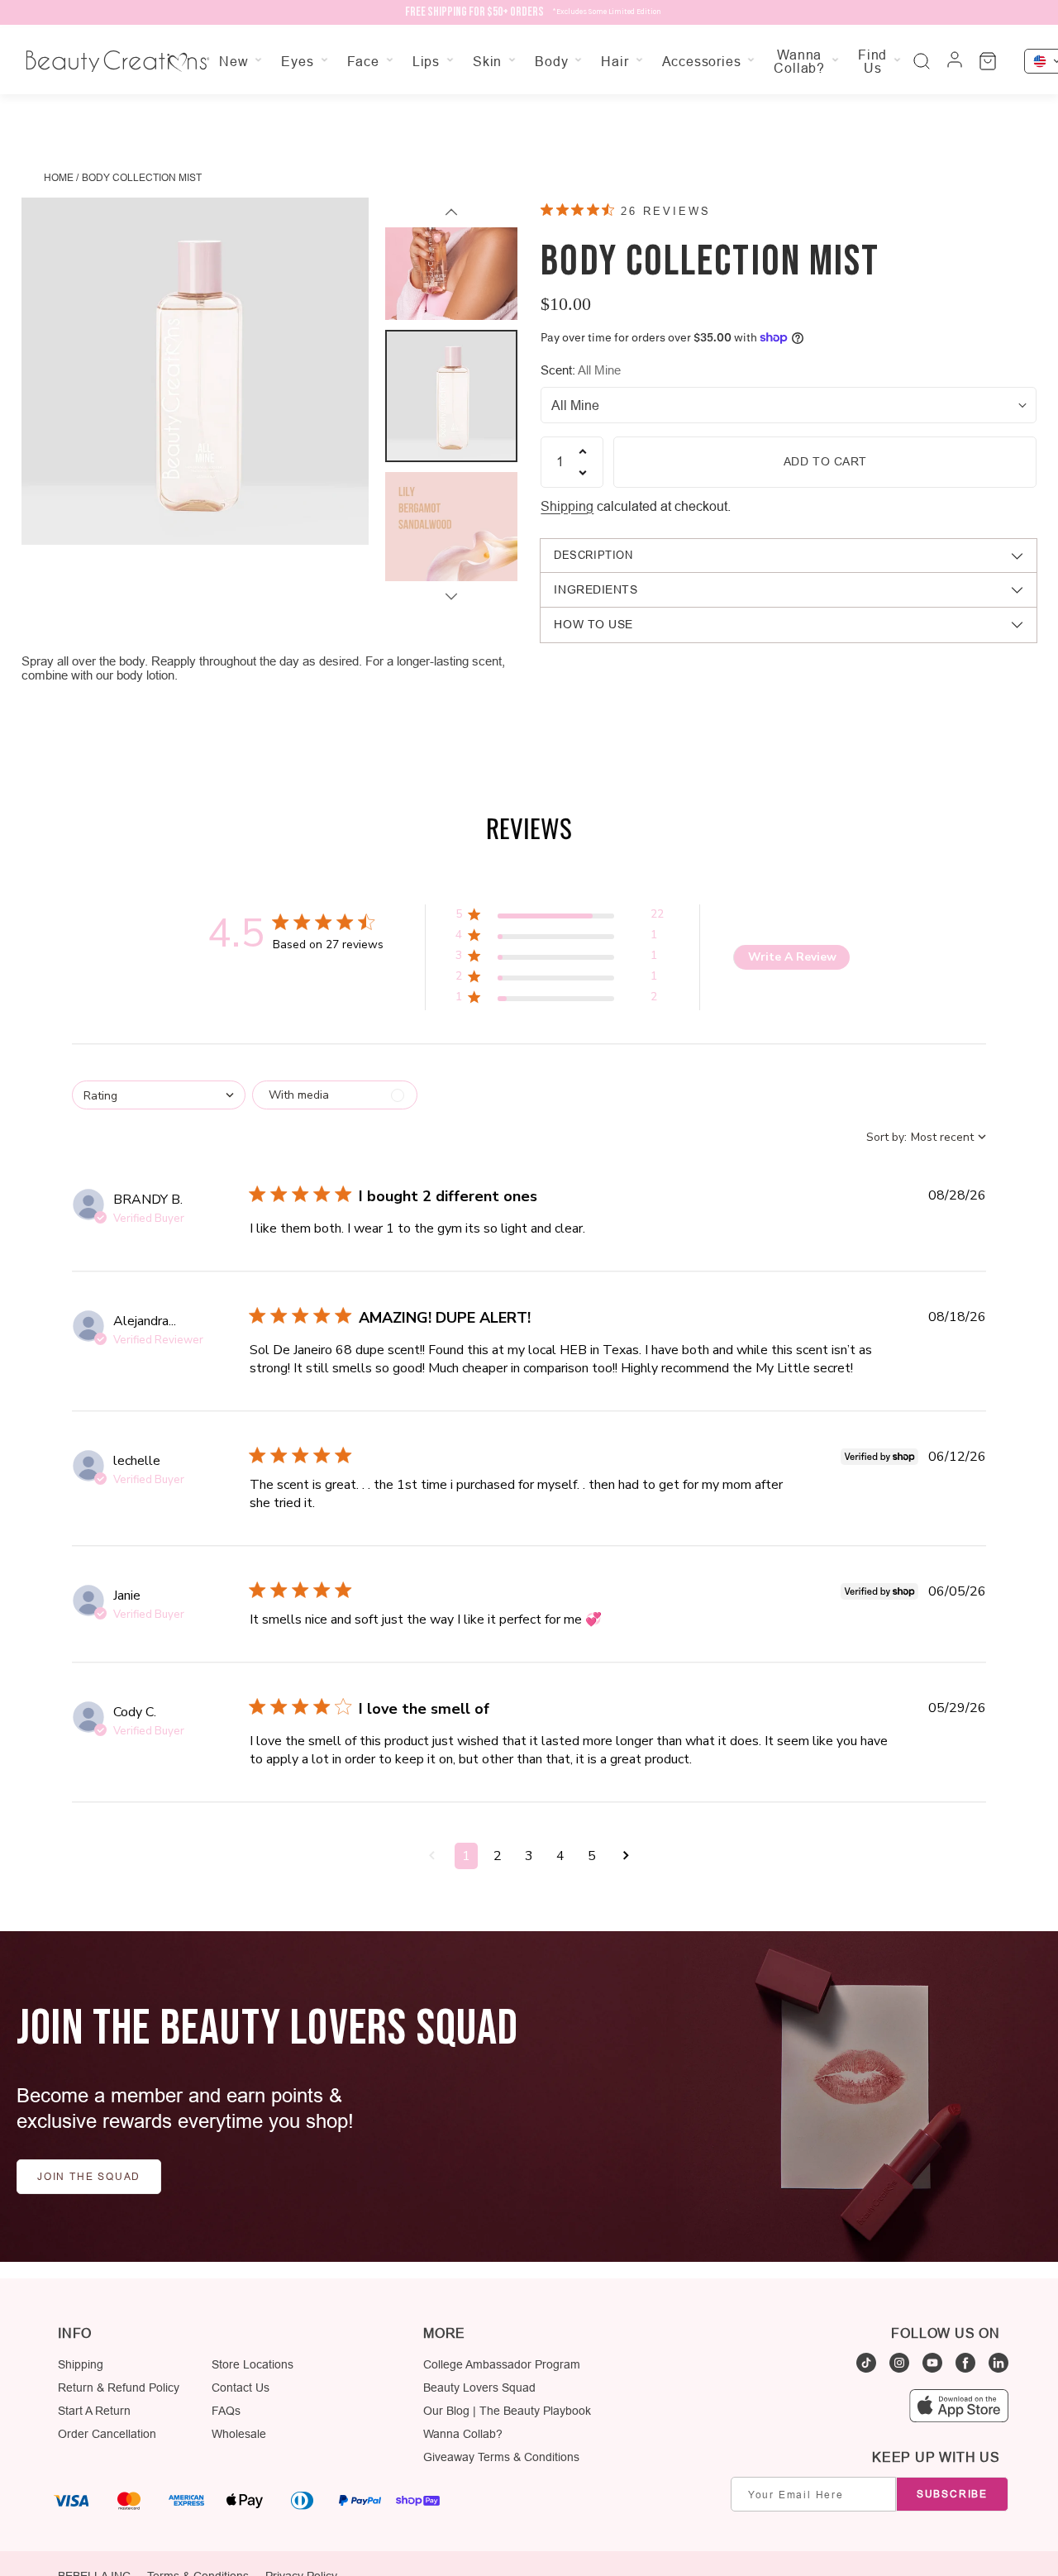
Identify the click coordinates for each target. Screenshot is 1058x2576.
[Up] (451, 212)
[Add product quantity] (583, 451)
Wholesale (239, 2434)
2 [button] (498, 1856)
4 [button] (560, 1856)
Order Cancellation (107, 2434)
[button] (559, 917)
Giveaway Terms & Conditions (501, 2457)
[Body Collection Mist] (195, 371)
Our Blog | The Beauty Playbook (507, 2411)
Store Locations (253, 2364)
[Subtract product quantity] (583, 473)
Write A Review (792, 957)
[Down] (451, 596)
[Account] (955, 61)
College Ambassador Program (502, 2364)
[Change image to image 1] (451, 254)
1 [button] (466, 1856)
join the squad (89, 2176)
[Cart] (988, 61)
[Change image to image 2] (451, 396)
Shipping (567, 506)
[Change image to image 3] (451, 538)
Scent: (581, 370)
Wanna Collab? (463, 2434)
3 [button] (529, 1856)
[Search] (922, 61)
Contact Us (241, 2388)
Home (59, 177)
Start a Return (94, 2411)
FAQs (226, 2411)
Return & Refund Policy (119, 2388)
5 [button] (592, 1856)
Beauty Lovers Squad (479, 2388)
